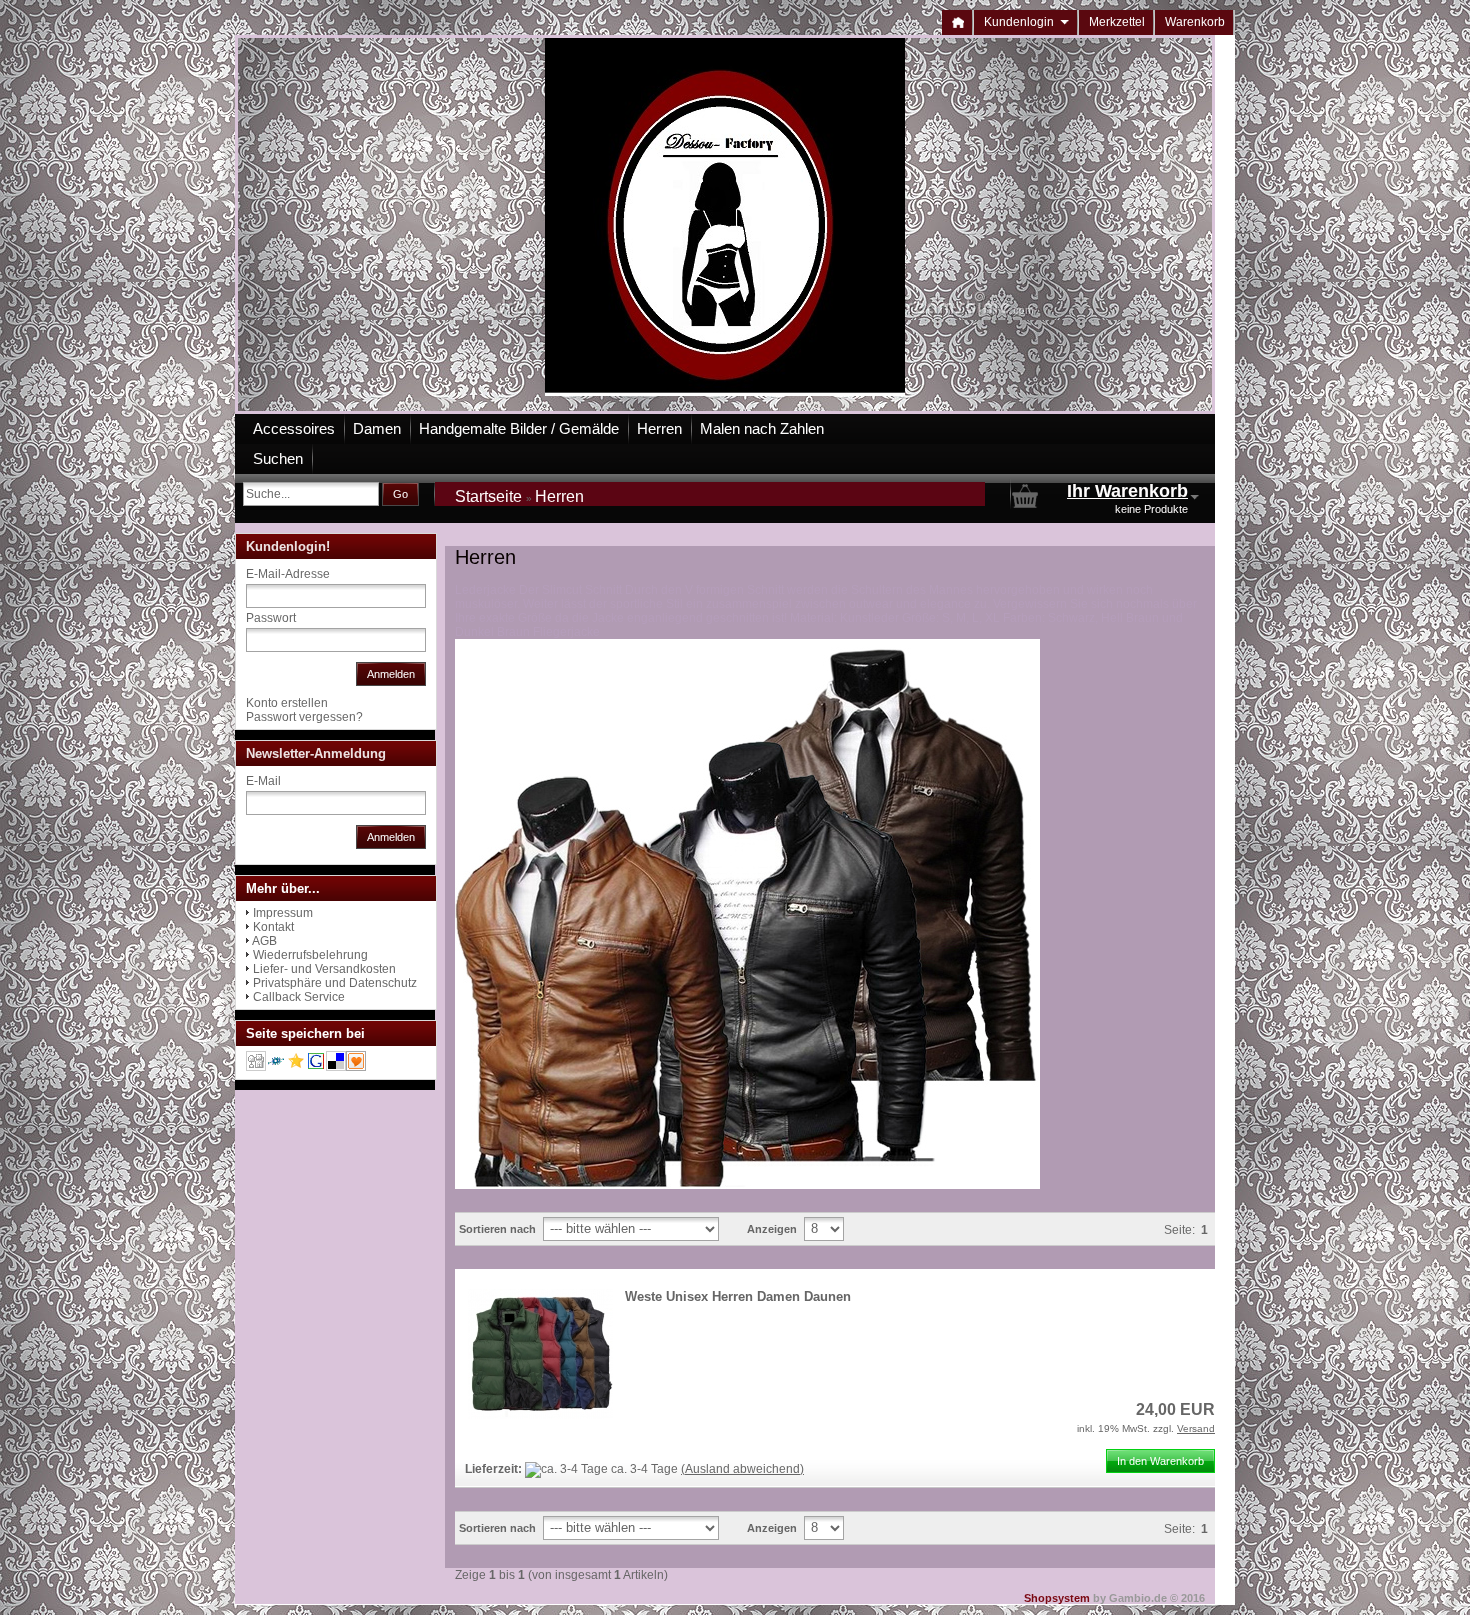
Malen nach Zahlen (762, 428)
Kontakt (273, 927)
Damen (377, 428)
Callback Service (299, 997)
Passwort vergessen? (304, 717)
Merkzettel (1117, 22)
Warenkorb (1195, 22)
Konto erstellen (287, 703)
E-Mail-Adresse (288, 574)
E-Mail (263, 781)
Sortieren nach (497, 1229)
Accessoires (294, 428)
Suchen (278, 458)
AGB (264, 941)
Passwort (271, 618)
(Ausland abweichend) (742, 1469)
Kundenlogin (1026, 22)
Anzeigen (772, 1229)
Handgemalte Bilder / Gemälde (519, 428)
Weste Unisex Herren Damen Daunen (738, 1296)
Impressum (283, 913)
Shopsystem (1057, 1598)
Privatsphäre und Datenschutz (335, 983)
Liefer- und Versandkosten (324, 969)
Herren (659, 428)
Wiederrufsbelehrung (310, 955)
